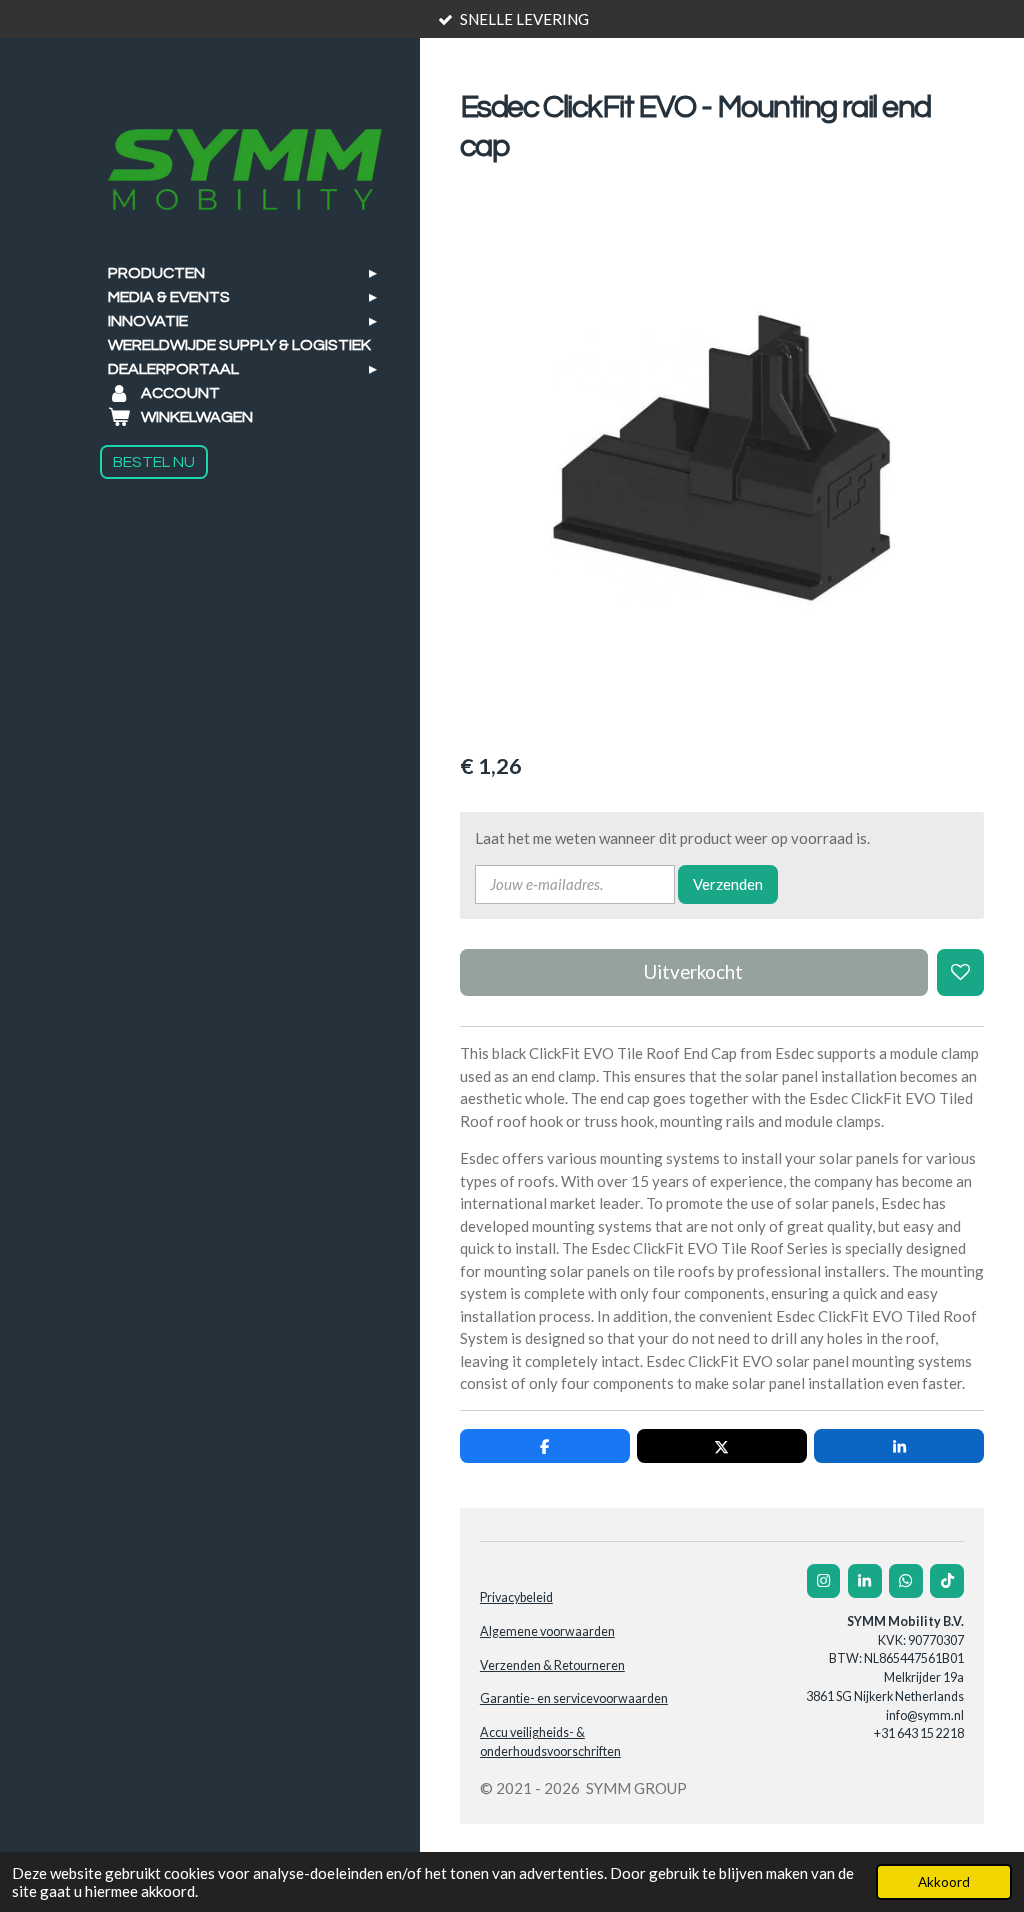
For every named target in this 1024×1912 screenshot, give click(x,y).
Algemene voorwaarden (547, 1631)
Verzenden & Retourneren (552, 1665)
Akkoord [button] (944, 1882)
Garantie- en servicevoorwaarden (574, 1698)
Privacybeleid (516, 1597)
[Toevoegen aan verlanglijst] (960, 972)
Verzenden (728, 884)
